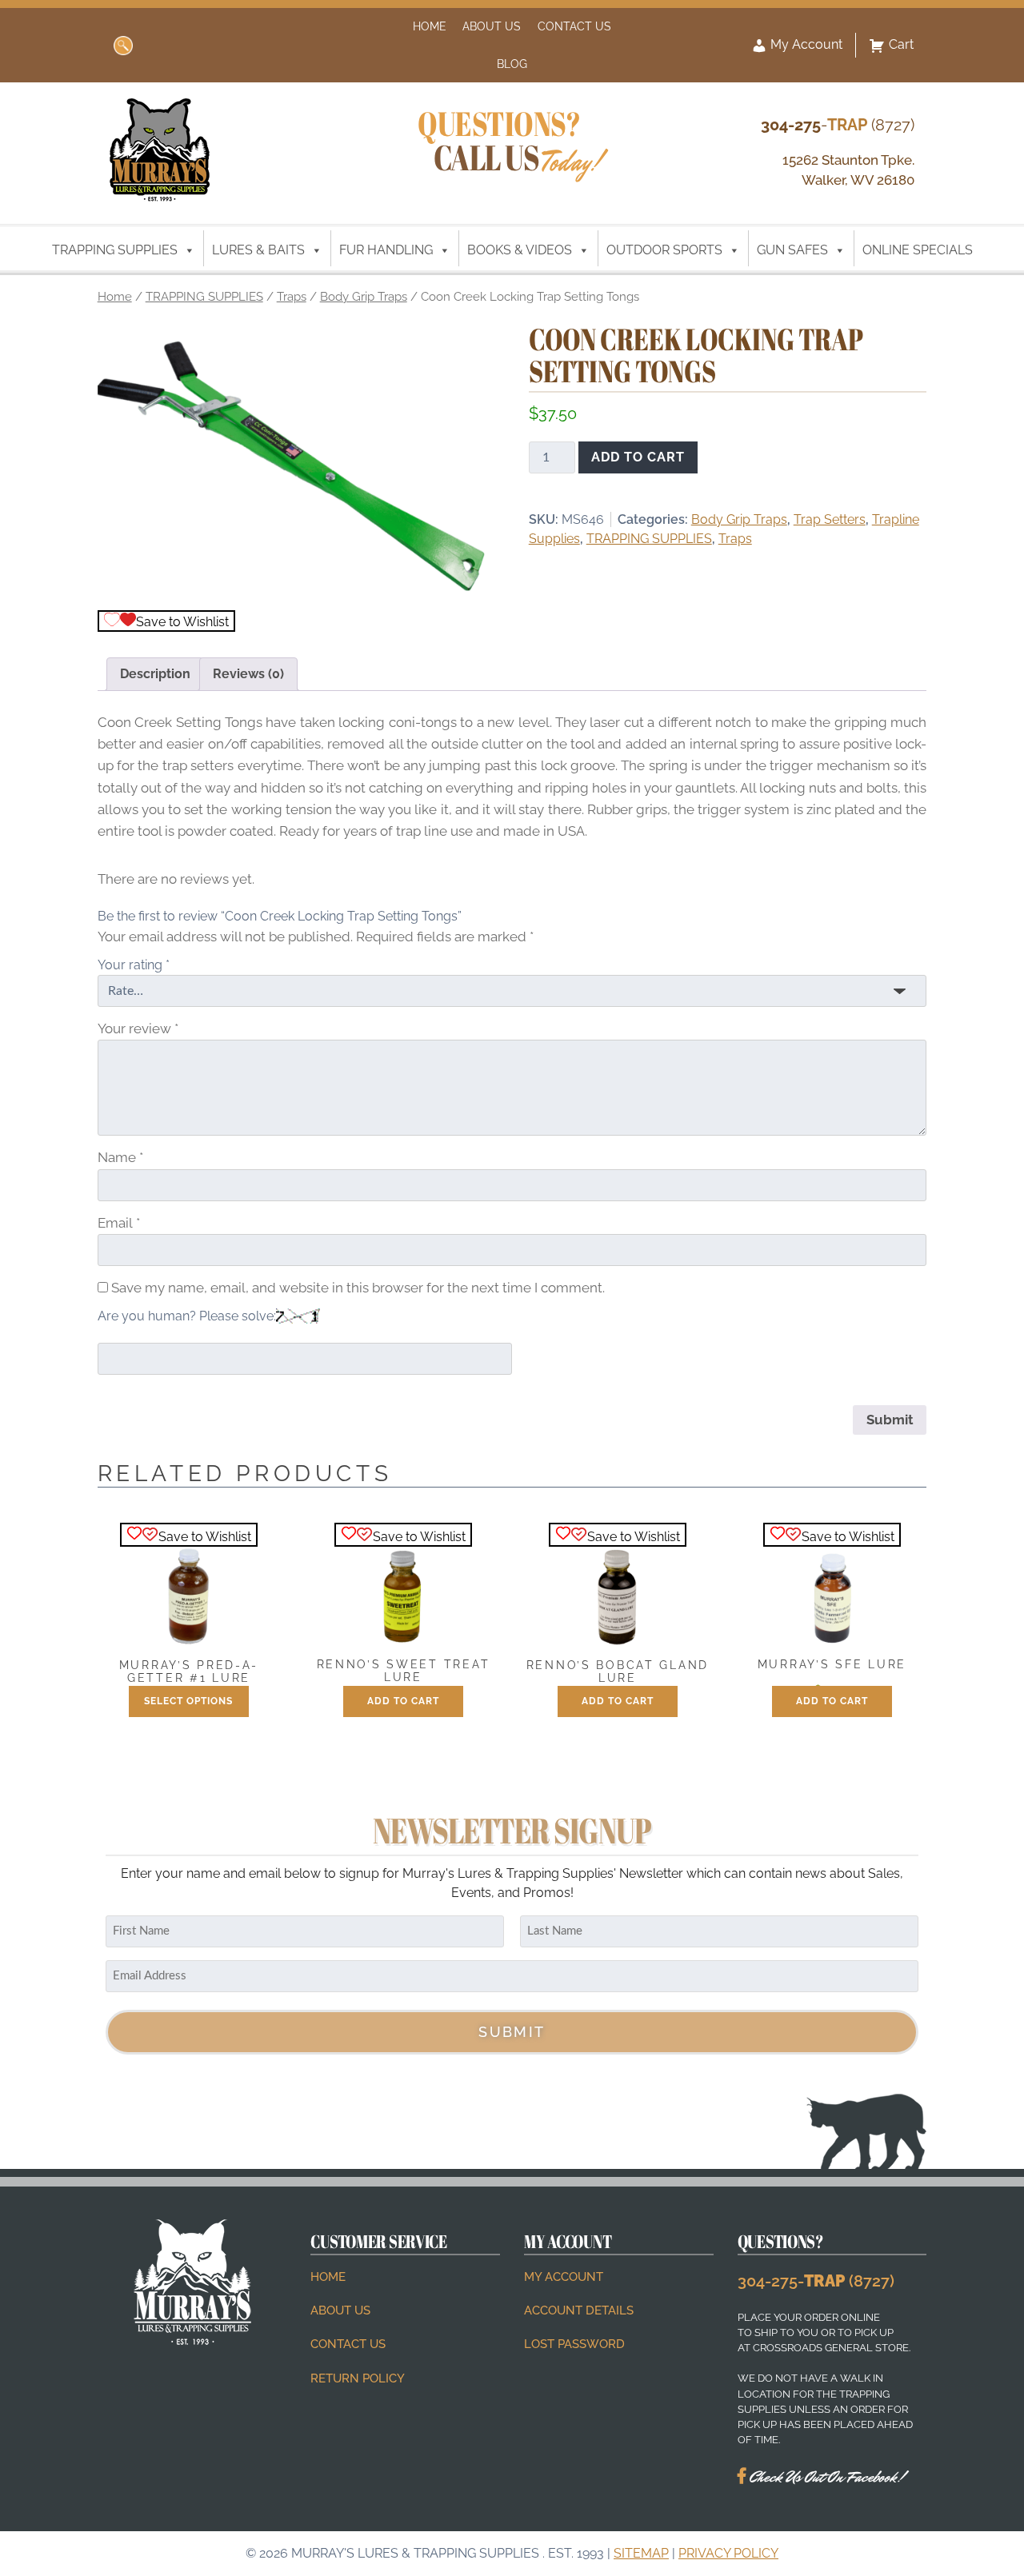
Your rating (134, 965)
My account (564, 2277)
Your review (138, 1028)
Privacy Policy (728, 2553)
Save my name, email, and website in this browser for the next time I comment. (358, 1288)
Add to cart (638, 457)
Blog (512, 64)
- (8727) (838, 125)
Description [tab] (155, 674)
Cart (901, 44)
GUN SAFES (792, 250)
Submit (512, 2032)
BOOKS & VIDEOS (520, 250)
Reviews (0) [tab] (248, 674)
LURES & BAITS (258, 250)
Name (120, 1157)
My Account (805, 44)
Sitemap (641, 2553)
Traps (292, 296)
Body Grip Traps (364, 296)
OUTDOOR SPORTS (664, 250)
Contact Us (574, 26)
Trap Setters (830, 519)
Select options (188, 1701)
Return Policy (358, 2378)
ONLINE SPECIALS (918, 250)
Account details (579, 2310)
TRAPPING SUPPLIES (115, 250)
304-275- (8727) (816, 2281)
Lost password (574, 2344)
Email (119, 1223)
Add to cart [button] (403, 1701)
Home (430, 26)
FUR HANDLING (386, 250)
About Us (492, 26)
